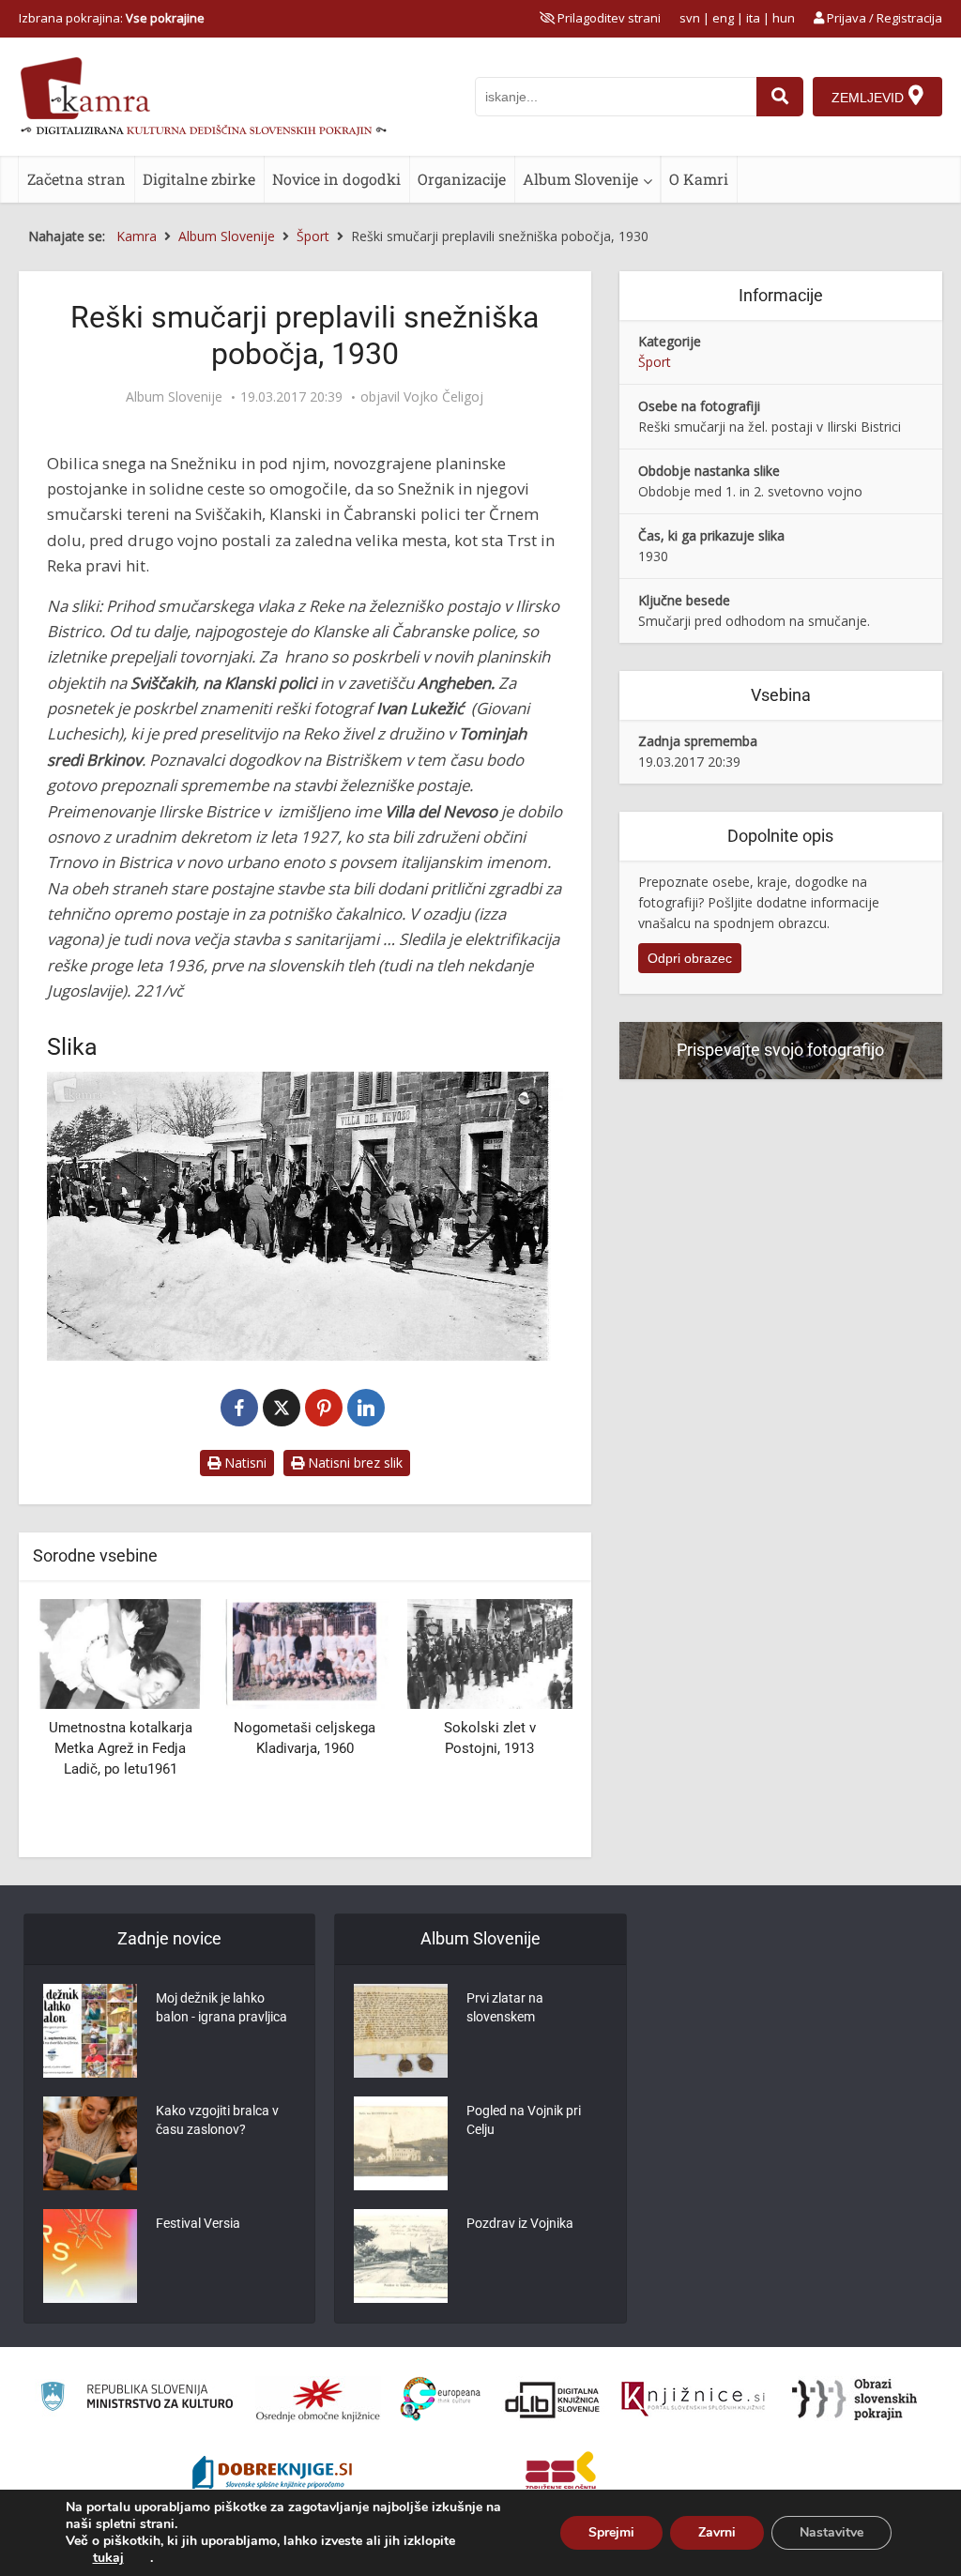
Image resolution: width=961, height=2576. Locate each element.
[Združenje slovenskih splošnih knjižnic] (693, 2400)
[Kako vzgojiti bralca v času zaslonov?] (90, 2143)
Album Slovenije (580, 179)
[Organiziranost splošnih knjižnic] (318, 2400)
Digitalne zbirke (199, 179)
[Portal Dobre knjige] (272, 2475)
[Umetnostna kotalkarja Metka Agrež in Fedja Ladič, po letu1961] (121, 1652)
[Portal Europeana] (441, 2399)
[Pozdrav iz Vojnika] (401, 2256)
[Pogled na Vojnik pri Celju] (401, 2143)
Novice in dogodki (336, 179)
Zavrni (717, 2532)
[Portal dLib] (553, 2400)
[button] (526, 1721)
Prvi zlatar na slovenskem (505, 2007)
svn (690, 18)
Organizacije (462, 179)
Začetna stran (76, 179)
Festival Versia (198, 2223)
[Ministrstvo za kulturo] (137, 2399)
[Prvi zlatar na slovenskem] (401, 2031)
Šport (655, 362)
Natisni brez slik (353, 1463)
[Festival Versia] (90, 2256)
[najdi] (780, 97)
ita (753, 18)
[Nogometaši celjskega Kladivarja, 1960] (305, 1652)
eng (723, 18)
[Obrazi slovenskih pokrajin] (854, 2400)
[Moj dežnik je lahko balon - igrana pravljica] (90, 2031)
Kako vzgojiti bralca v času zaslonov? (217, 2120)
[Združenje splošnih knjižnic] (561, 2475)
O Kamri (699, 179)
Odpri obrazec (690, 958)
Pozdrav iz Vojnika (520, 2223)
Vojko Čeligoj (443, 397)
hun (784, 18)
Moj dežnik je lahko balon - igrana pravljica (221, 2007)
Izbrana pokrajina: (112, 18)
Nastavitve (831, 2532)
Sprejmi (611, 2532)
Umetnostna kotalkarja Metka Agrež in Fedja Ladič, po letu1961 (121, 1748)
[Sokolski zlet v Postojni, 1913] (489, 1652)
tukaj (108, 2558)
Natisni (244, 1463)
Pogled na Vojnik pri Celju (524, 2120)
